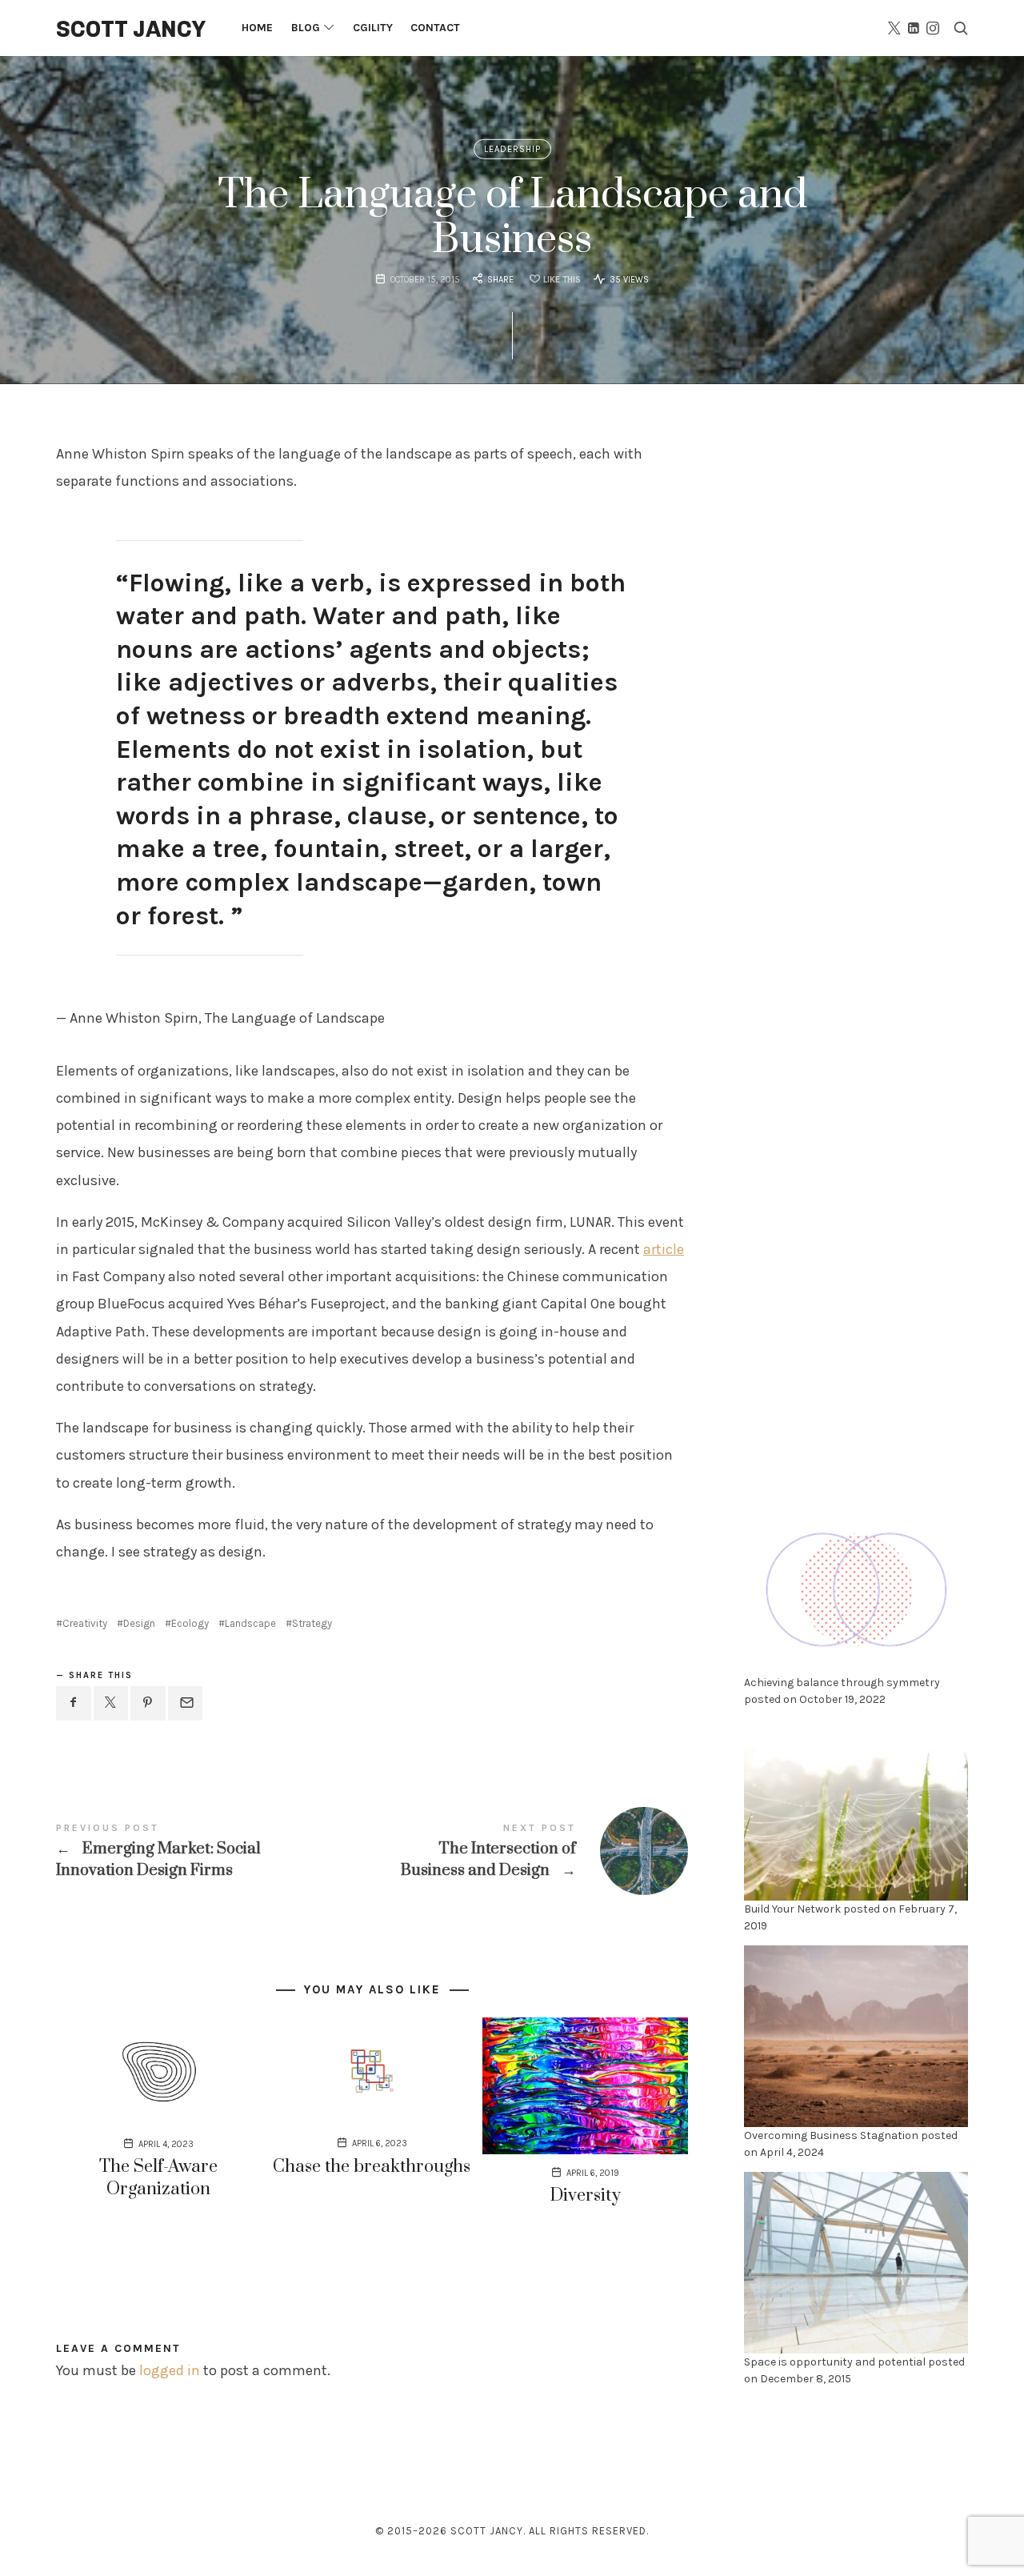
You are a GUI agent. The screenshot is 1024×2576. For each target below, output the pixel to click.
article (664, 1249)
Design (139, 1623)
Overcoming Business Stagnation (831, 2135)
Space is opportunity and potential (835, 2362)
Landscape (250, 1623)
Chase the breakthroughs (372, 2167)
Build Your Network (792, 1909)
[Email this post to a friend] (186, 1703)
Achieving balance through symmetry (842, 1683)
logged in (170, 2370)
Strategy (312, 1623)
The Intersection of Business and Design (530, 1851)
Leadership (512, 149)
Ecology (190, 1623)
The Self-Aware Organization (158, 2178)
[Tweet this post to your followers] (111, 1703)
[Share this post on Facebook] (74, 1703)
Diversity (585, 2195)
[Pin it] (148, 1703)
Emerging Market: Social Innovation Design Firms (214, 1851)
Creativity (85, 1623)
